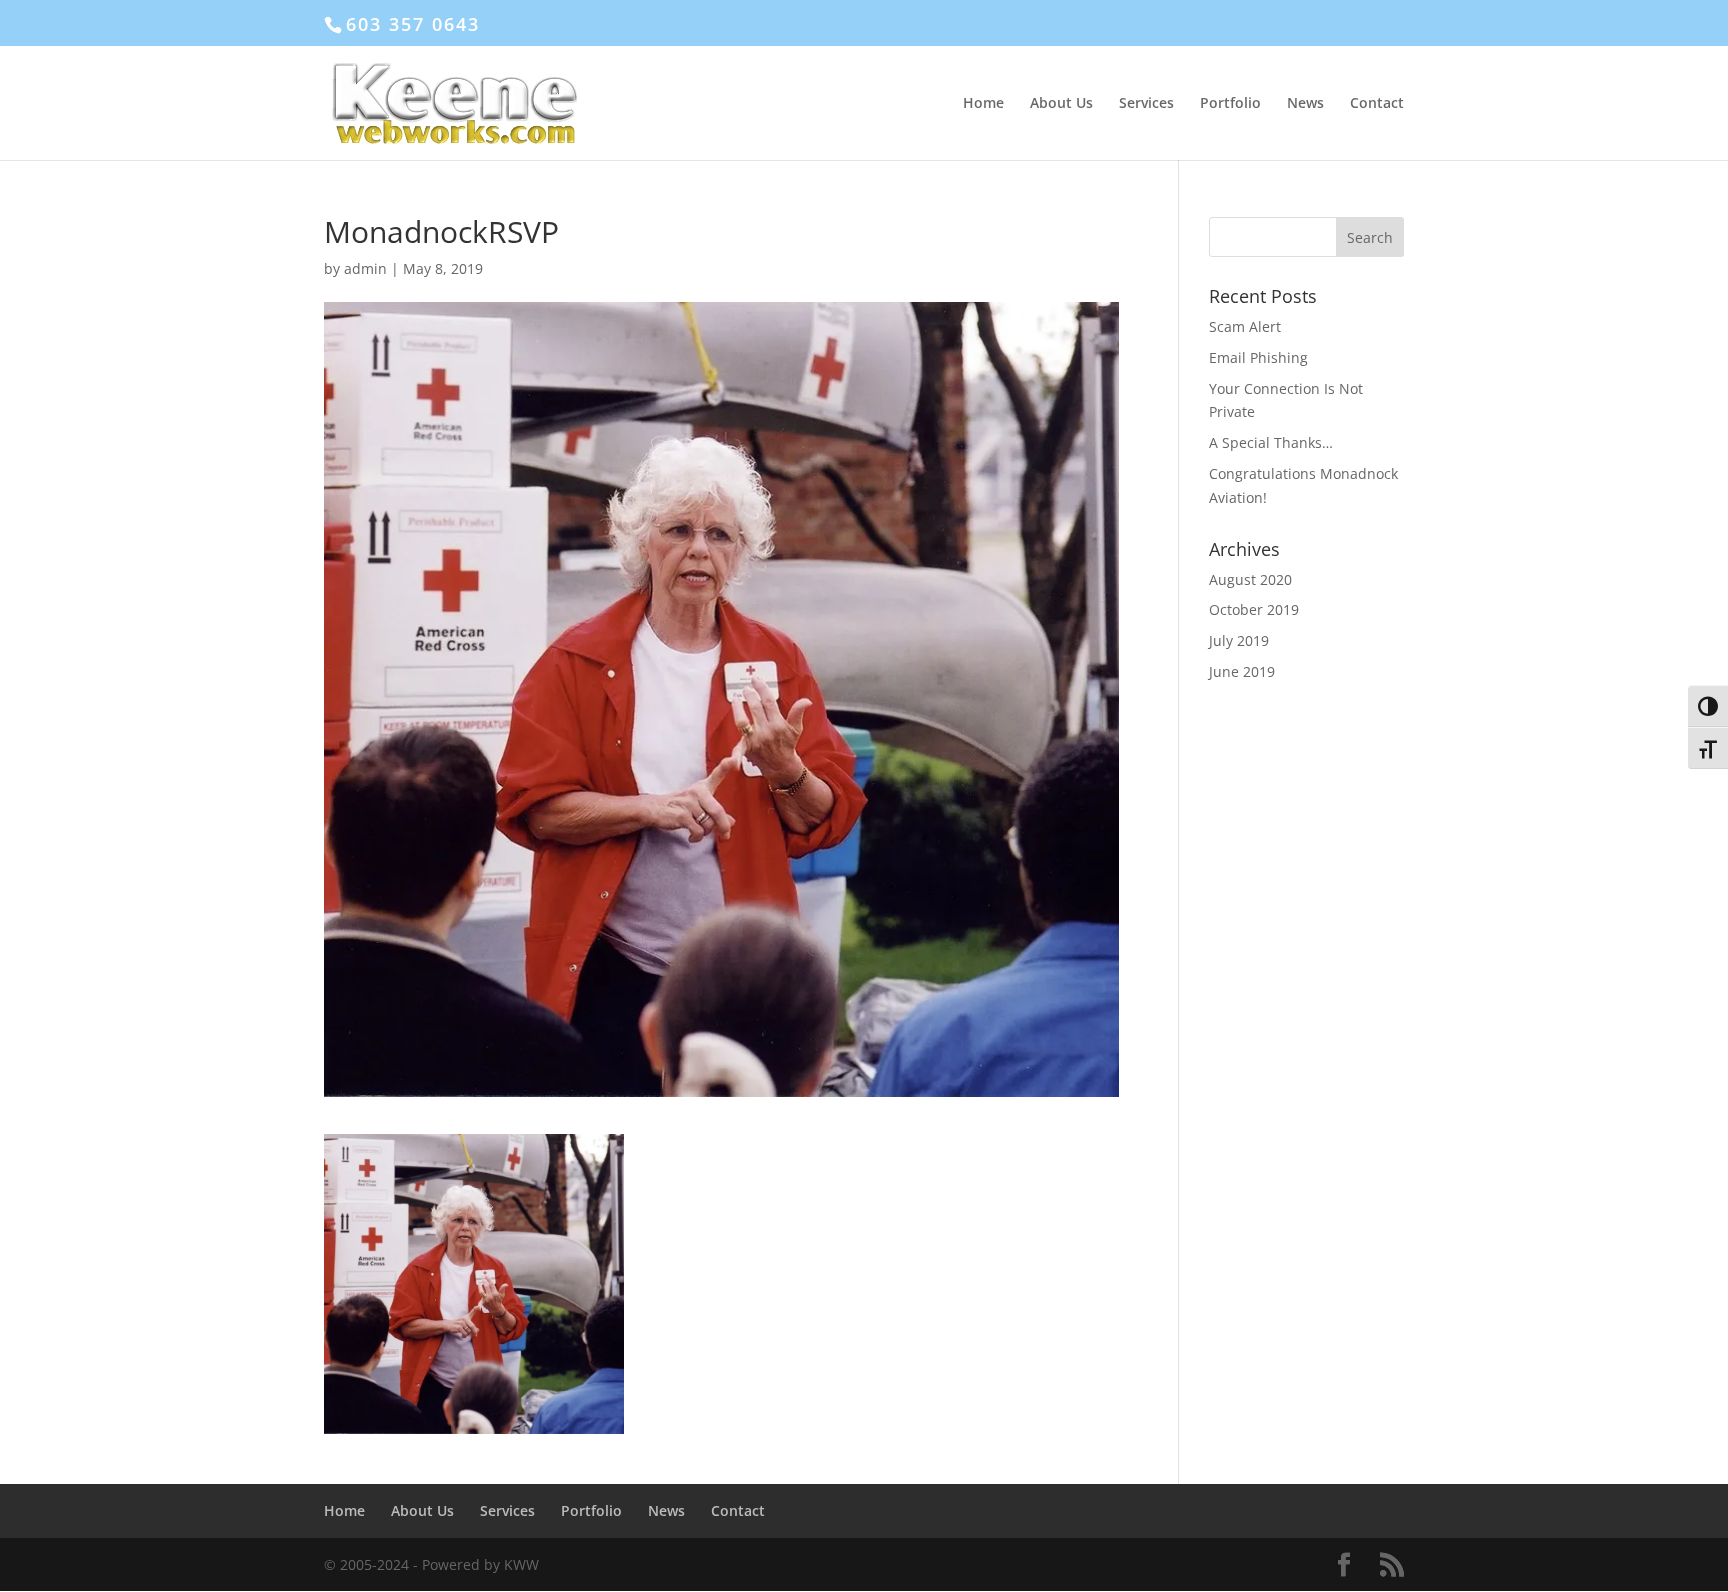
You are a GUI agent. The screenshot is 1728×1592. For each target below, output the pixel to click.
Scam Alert (1245, 326)
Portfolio (1230, 104)
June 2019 (1242, 671)
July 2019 (1239, 640)
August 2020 (1250, 579)
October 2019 (1254, 609)
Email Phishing (1258, 357)
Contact (1377, 104)
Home (983, 104)
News (1305, 104)
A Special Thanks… (1271, 442)
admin (365, 268)
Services (1146, 104)
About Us (1061, 104)
